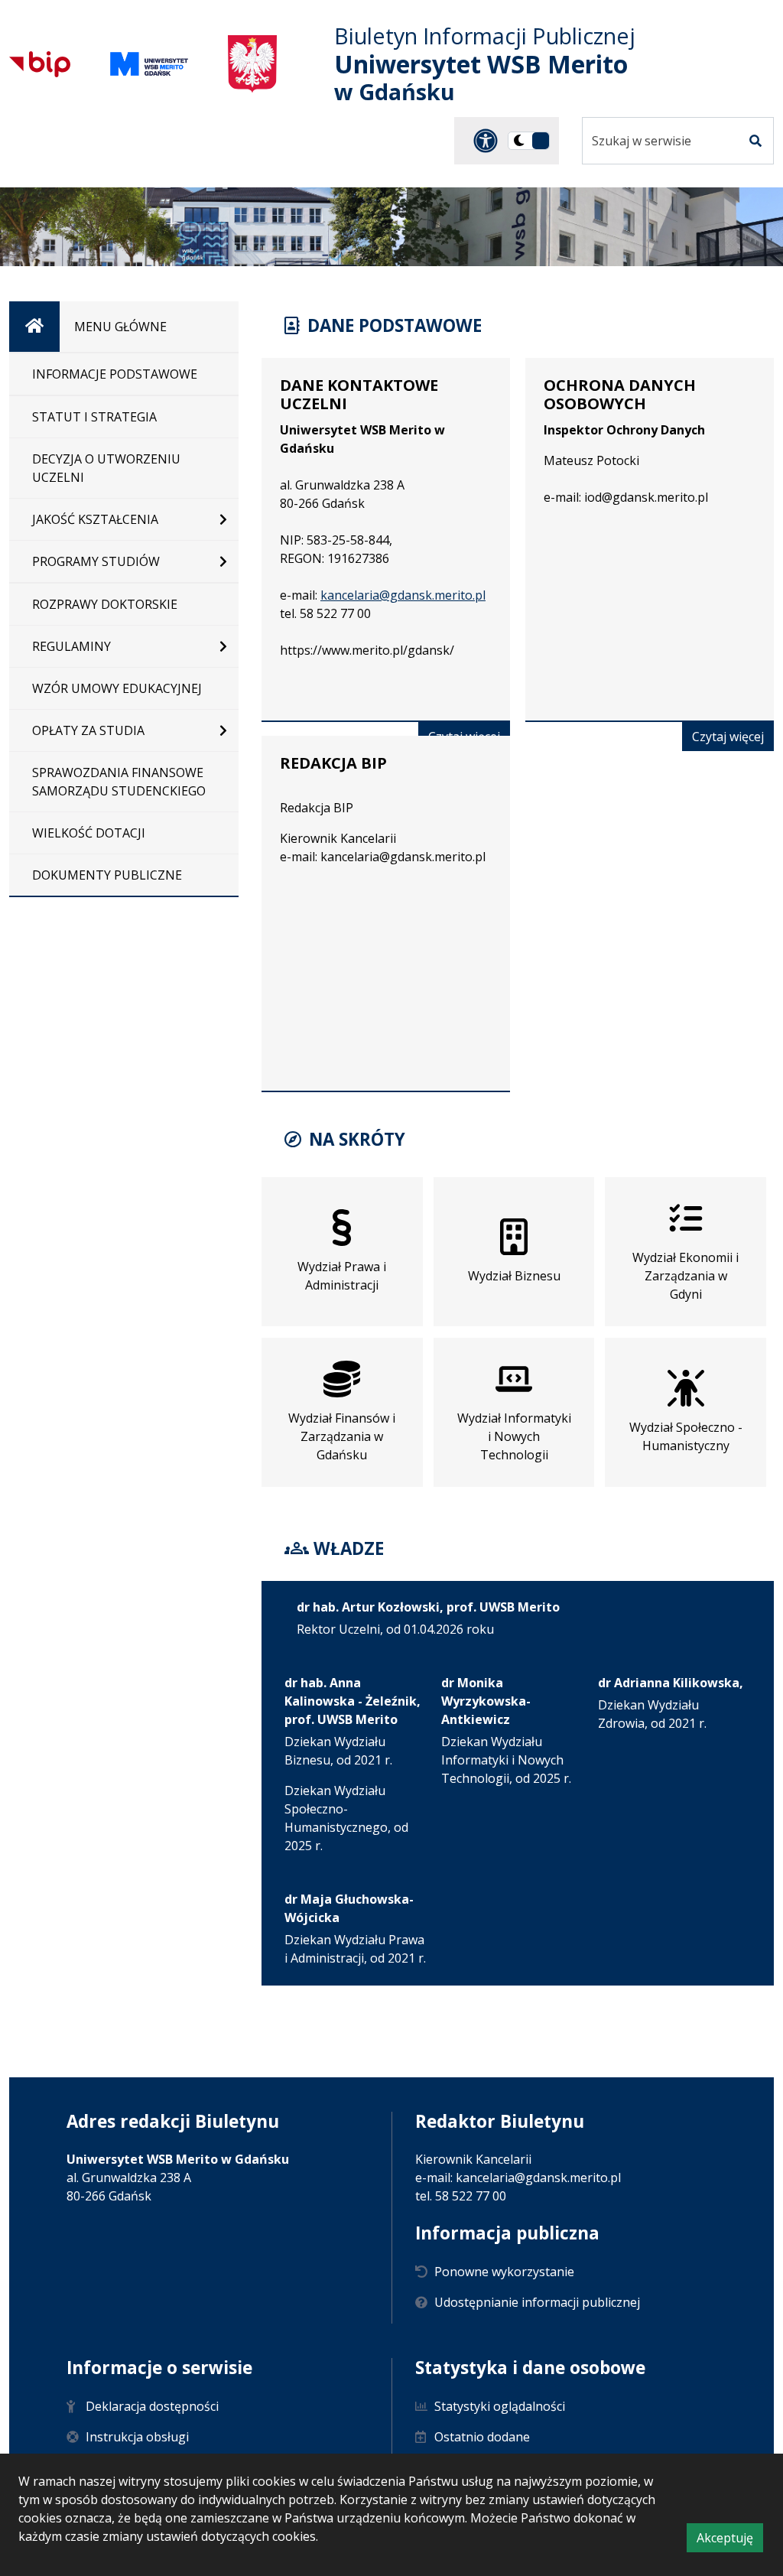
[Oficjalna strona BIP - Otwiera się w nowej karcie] (40, 64)
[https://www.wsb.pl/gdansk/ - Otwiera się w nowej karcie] (149, 64)
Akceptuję (730, 2540)
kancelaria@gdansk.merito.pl (403, 595)
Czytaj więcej (733, 739)
